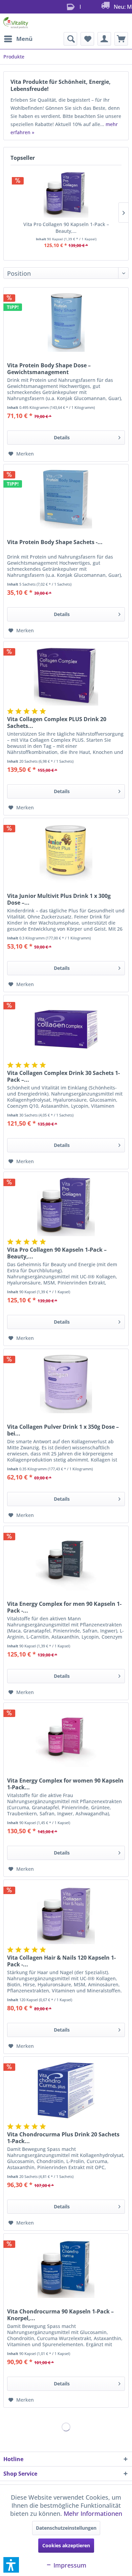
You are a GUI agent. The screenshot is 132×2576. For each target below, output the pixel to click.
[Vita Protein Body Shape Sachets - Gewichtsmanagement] (66, 498)
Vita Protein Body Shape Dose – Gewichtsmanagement (49, 369)
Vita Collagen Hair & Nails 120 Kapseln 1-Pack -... (61, 1961)
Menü (24, 39)
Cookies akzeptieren (66, 2545)
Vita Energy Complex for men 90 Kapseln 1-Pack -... (64, 1607)
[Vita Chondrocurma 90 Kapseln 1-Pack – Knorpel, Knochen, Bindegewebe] (66, 2267)
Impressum (69, 2565)
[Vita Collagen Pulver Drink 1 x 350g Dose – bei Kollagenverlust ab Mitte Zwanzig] (66, 1383)
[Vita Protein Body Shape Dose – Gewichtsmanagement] (66, 321)
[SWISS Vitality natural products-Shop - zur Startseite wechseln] (16, 23)
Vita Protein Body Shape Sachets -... (55, 542)
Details (62, 437)
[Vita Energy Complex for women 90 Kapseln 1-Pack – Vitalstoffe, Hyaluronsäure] (66, 1737)
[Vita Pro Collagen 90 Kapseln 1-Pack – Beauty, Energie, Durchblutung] (66, 194)
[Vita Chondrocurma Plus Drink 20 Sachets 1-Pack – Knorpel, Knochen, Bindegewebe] (66, 2090)
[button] (11, 2565)
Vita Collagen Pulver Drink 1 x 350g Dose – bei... (63, 1430)
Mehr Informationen (93, 2513)
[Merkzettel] (87, 39)
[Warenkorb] (121, 39)
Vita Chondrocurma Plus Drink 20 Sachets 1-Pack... (63, 2138)
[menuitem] (18, 39)
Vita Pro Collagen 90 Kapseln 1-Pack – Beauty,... (66, 228)
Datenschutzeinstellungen (66, 2528)
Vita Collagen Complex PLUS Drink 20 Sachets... (57, 722)
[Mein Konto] (104, 39)
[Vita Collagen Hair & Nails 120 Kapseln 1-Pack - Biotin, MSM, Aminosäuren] (66, 1914)
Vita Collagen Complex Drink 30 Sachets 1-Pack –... (63, 1076)
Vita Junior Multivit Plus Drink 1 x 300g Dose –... (59, 899)
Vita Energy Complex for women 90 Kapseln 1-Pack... (65, 1784)
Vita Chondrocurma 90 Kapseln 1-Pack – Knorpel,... (60, 2315)
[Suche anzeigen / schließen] (70, 39)
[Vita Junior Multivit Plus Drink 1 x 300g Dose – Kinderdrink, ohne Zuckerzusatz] (66, 852)
